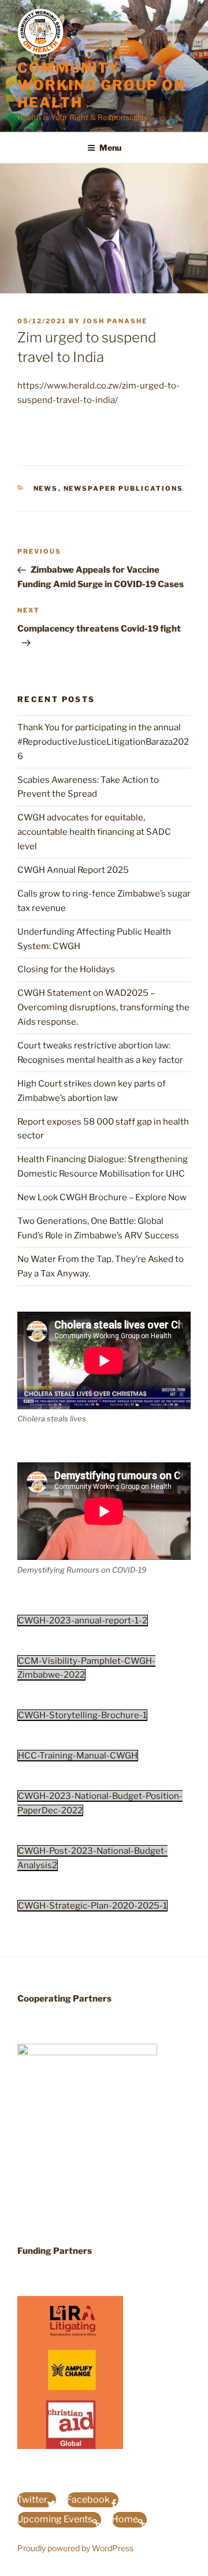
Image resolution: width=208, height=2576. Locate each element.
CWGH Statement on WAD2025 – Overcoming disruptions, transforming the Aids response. (103, 1007)
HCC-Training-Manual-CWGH (78, 1756)
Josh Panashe (115, 321)
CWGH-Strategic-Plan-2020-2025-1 (92, 1906)
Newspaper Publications (124, 488)
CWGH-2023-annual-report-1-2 (83, 1621)
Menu (110, 148)
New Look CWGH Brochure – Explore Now (102, 1197)
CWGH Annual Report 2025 (73, 870)
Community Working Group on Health (101, 85)
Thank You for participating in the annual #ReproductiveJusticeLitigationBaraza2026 (103, 742)
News (46, 488)
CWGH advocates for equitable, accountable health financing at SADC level (94, 832)
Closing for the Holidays (66, 969)
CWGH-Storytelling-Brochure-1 (82, 1715)
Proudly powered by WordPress (75, 2548)
